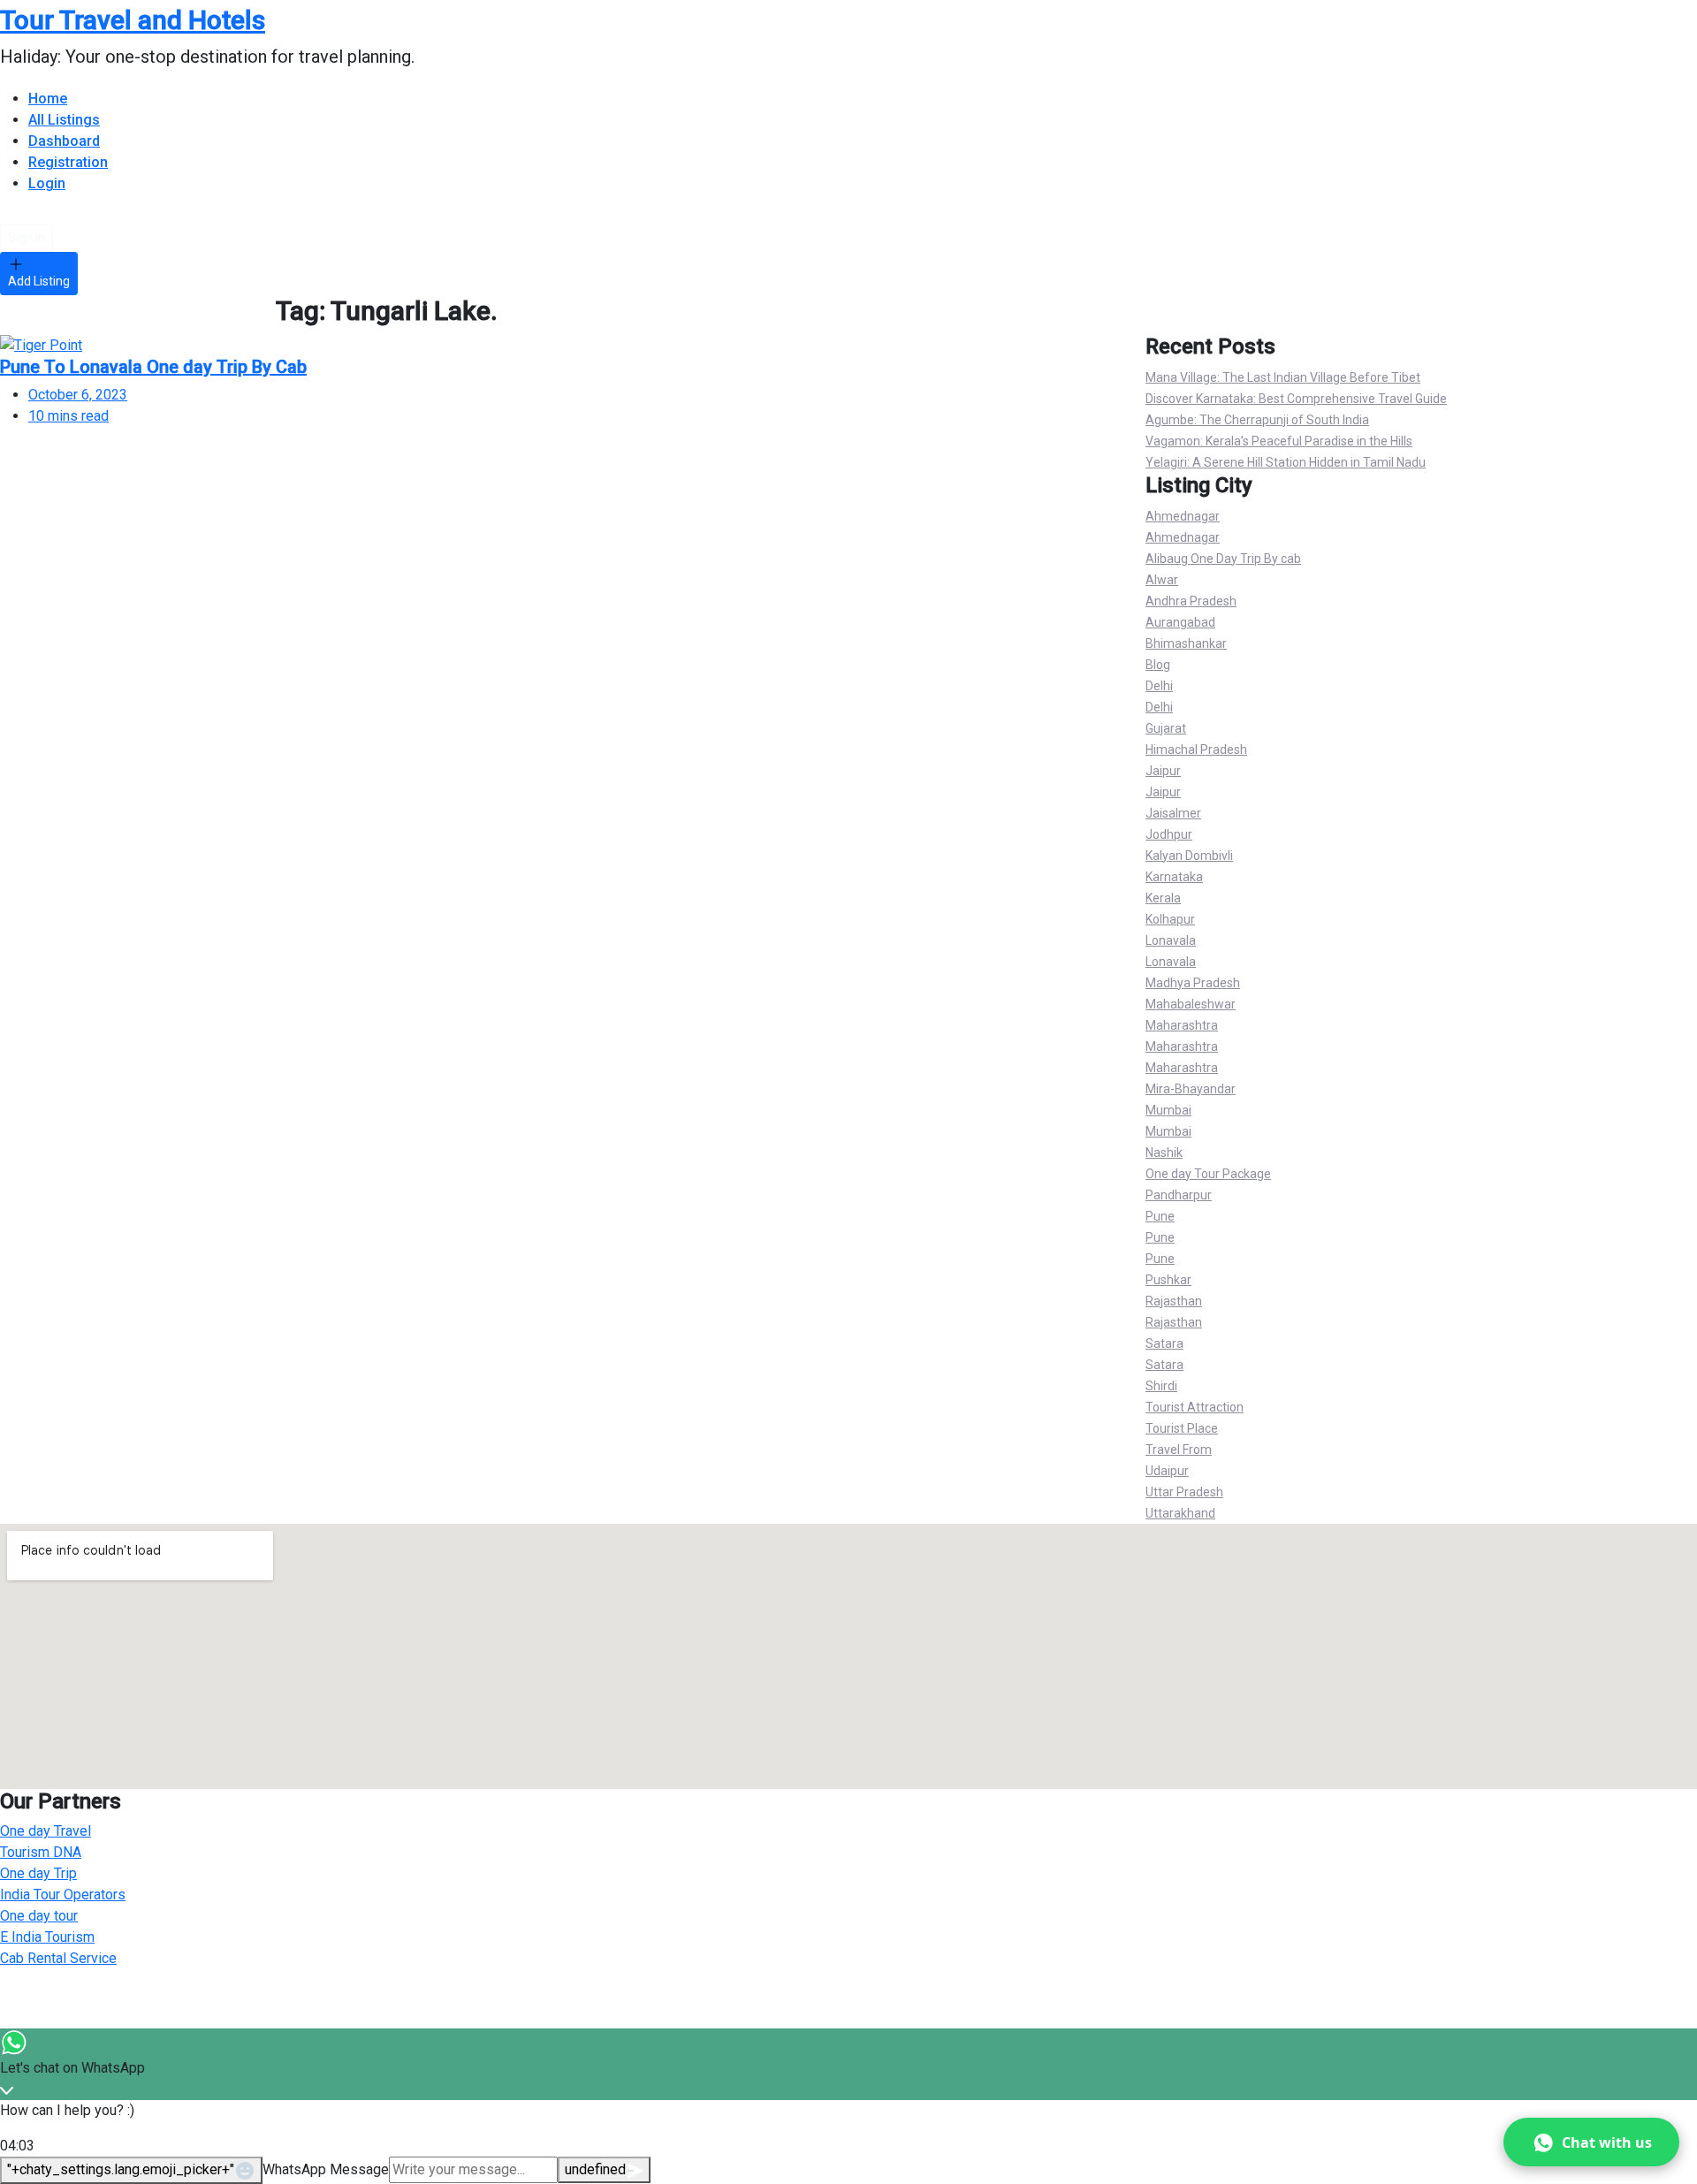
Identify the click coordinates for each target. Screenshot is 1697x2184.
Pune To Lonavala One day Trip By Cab (153, 367)
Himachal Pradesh (1196, 750)
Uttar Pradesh (1184, 1492)
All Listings (64, 120)
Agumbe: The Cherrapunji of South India (1257, 420)
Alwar (1162, 580)
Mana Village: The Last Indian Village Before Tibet (1283, 377)
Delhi (1159, 686)
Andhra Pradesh (1191, 601)
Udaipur (1167, 1471)
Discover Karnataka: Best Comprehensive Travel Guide (1296, 399)
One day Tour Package (1208, 1174)
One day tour (39, 1916)
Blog (1158, 665)
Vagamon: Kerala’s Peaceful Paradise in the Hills (1279, 441)
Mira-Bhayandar (1191, 1089)
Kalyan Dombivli (1189, 856)
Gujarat (1166, 728)
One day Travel (46, 1831)
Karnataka (1174, 877)
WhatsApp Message (326, 2169)
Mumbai (1168, 1110)
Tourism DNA (41, 1852)
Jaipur (1163, 771)
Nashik (1164, 1153)
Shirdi (1161, 1386)
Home (48, 99)
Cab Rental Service (58, 1958)
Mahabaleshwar (1191, 1004)
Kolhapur (1170, 919)
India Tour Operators (63, 1895)
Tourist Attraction (1195, 1407)
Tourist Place (1182, 1428)
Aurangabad (1180, 622)
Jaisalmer (1173, 813)
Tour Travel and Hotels (133, 20)
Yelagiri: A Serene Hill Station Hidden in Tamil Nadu (1286, 462)
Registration (68, 162)
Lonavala (1171, 940)
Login (47, 183)
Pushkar (1168, 1280)
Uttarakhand (1180, 1513)
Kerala (1163, 898)
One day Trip (38, 1873)
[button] (1591, 2142)
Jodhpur (1169, 834)
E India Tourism (47, 1937)
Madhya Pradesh (1193, 983)
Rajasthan (1174, 1301)
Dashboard (64, 141)
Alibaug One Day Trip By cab (1223, 559)
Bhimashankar (1186, 643)
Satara (1164, 1343)
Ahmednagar (1183, 516)
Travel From (1179, 1450)
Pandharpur (1179, 1195)
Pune (1160, 1216)
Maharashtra (1182, 1025)
